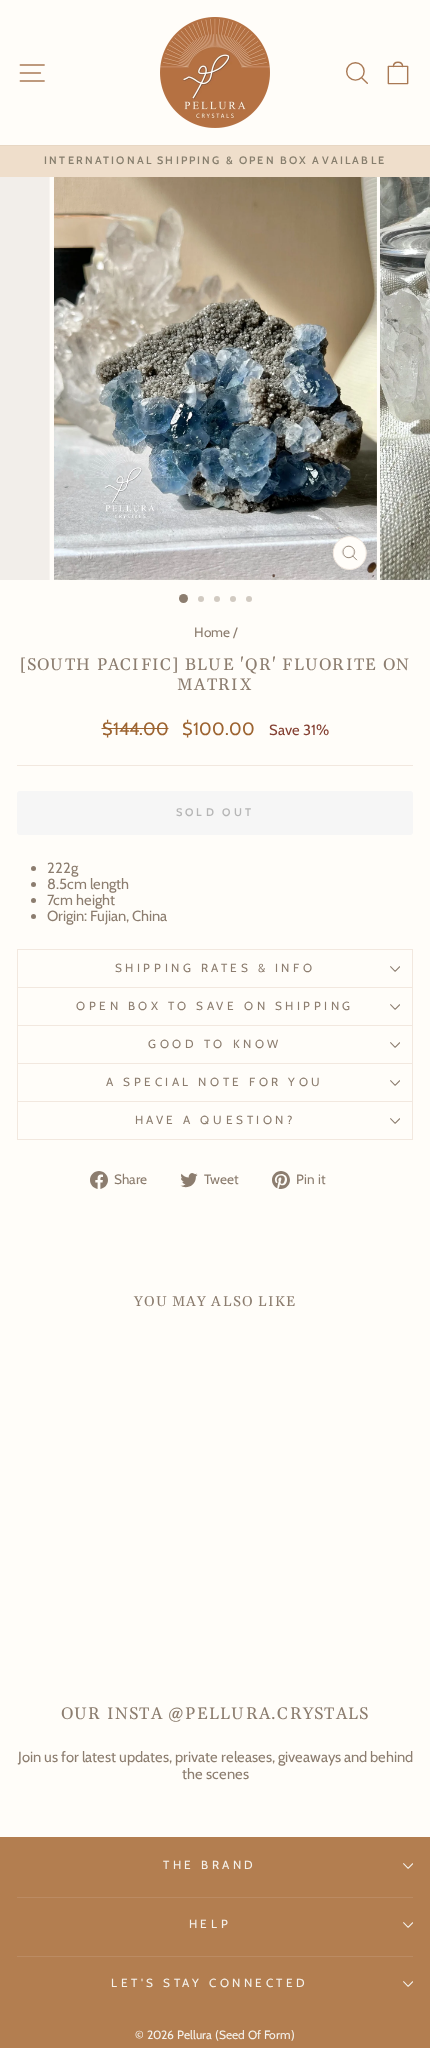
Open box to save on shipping (215, 1006)
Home (212, 632)
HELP (210, 1924)
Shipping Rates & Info (215, 968)
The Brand (210, 1865)
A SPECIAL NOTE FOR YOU (215, 1082)
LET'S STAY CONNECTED (210, 1983)
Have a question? (215, 1120)
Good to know (214, 1044)
